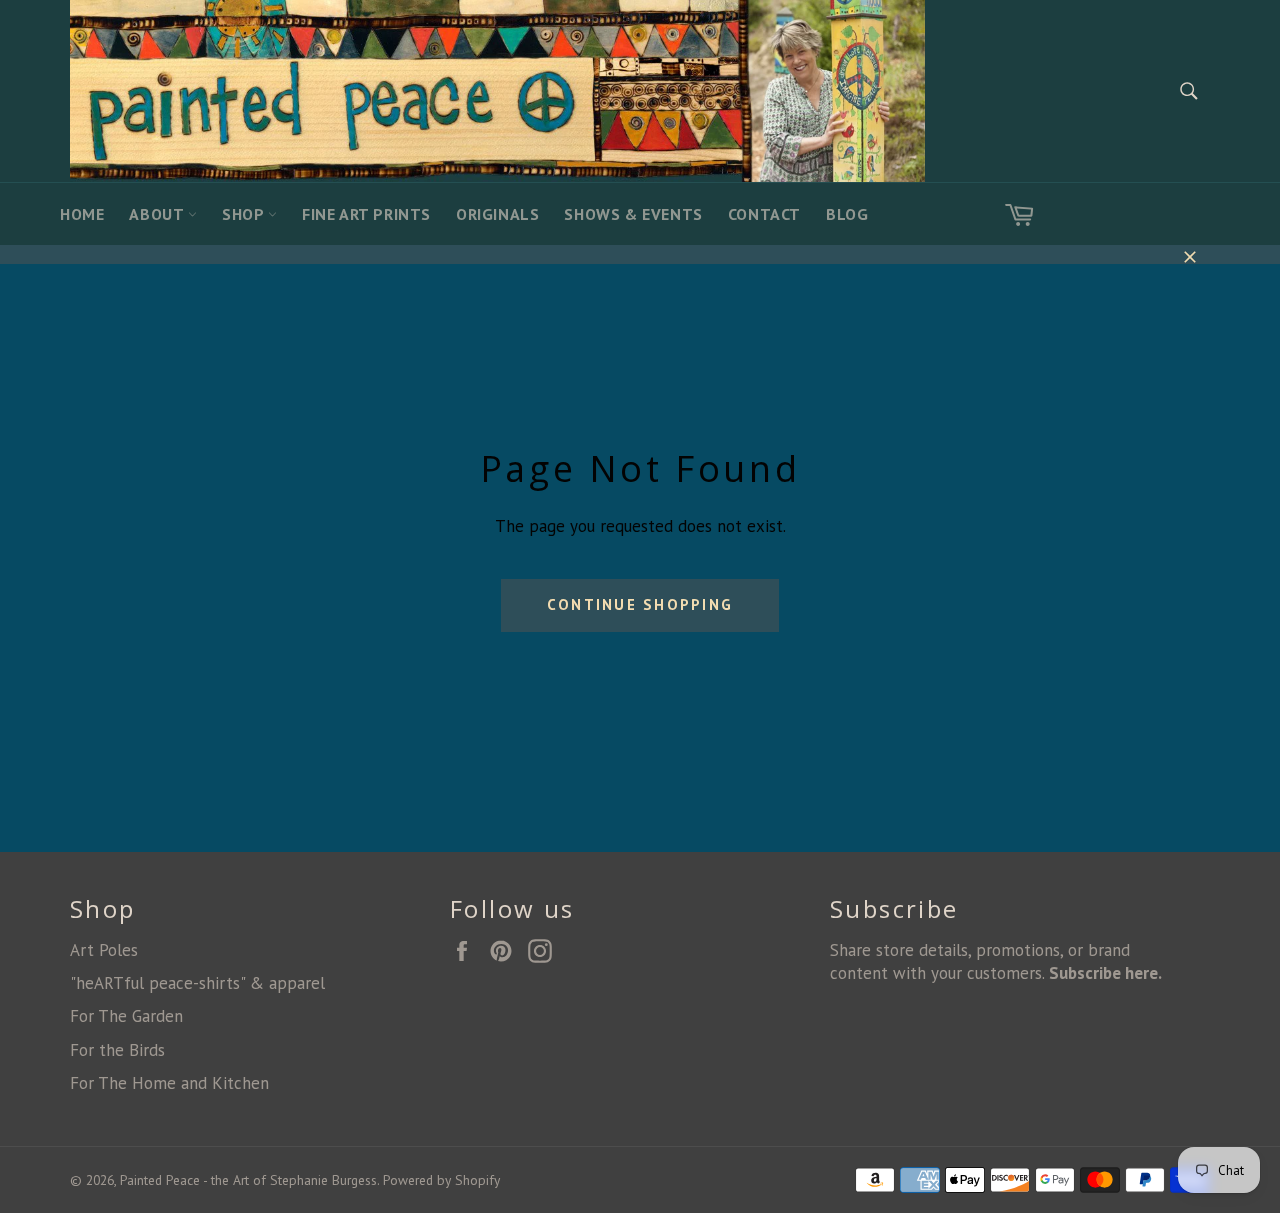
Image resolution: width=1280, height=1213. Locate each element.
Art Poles (104, 950)
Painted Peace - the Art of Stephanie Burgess (248, 1180)
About (158, 214)
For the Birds (117, 1050)
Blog (847, 214)
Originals (497, 214)
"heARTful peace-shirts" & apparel (197, 983)
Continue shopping (640, 604)
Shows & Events (633, 214)
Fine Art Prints (366, 214)
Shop (245, 214)
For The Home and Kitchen (169, 1083)
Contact (764, 214)
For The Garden (126, 1016)
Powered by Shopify (441, 1180)
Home (82, 214)
